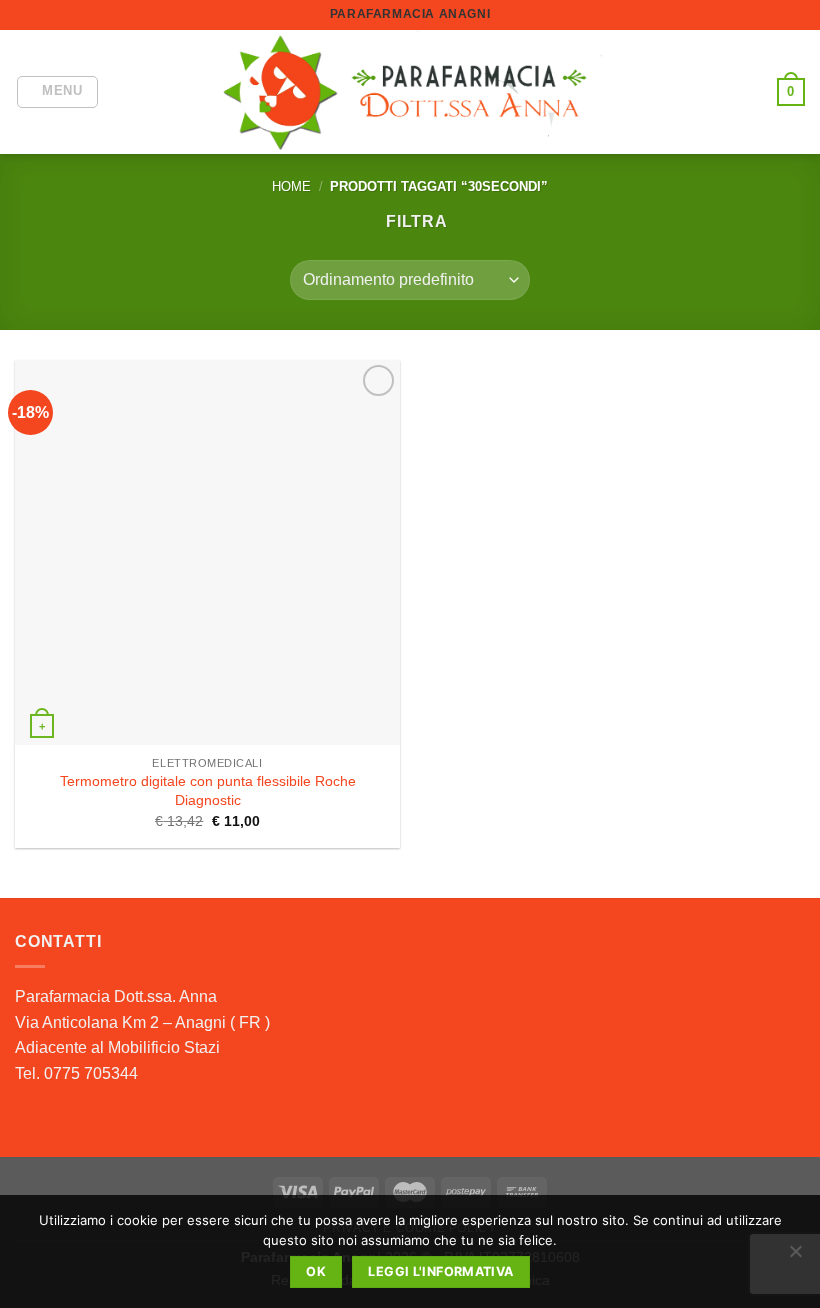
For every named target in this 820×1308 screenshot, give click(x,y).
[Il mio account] (753, 92)
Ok (316, 1271)
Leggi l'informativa (440, 1271)
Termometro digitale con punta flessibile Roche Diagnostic (208, 790)
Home (291, 186)
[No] (795, 1257)
